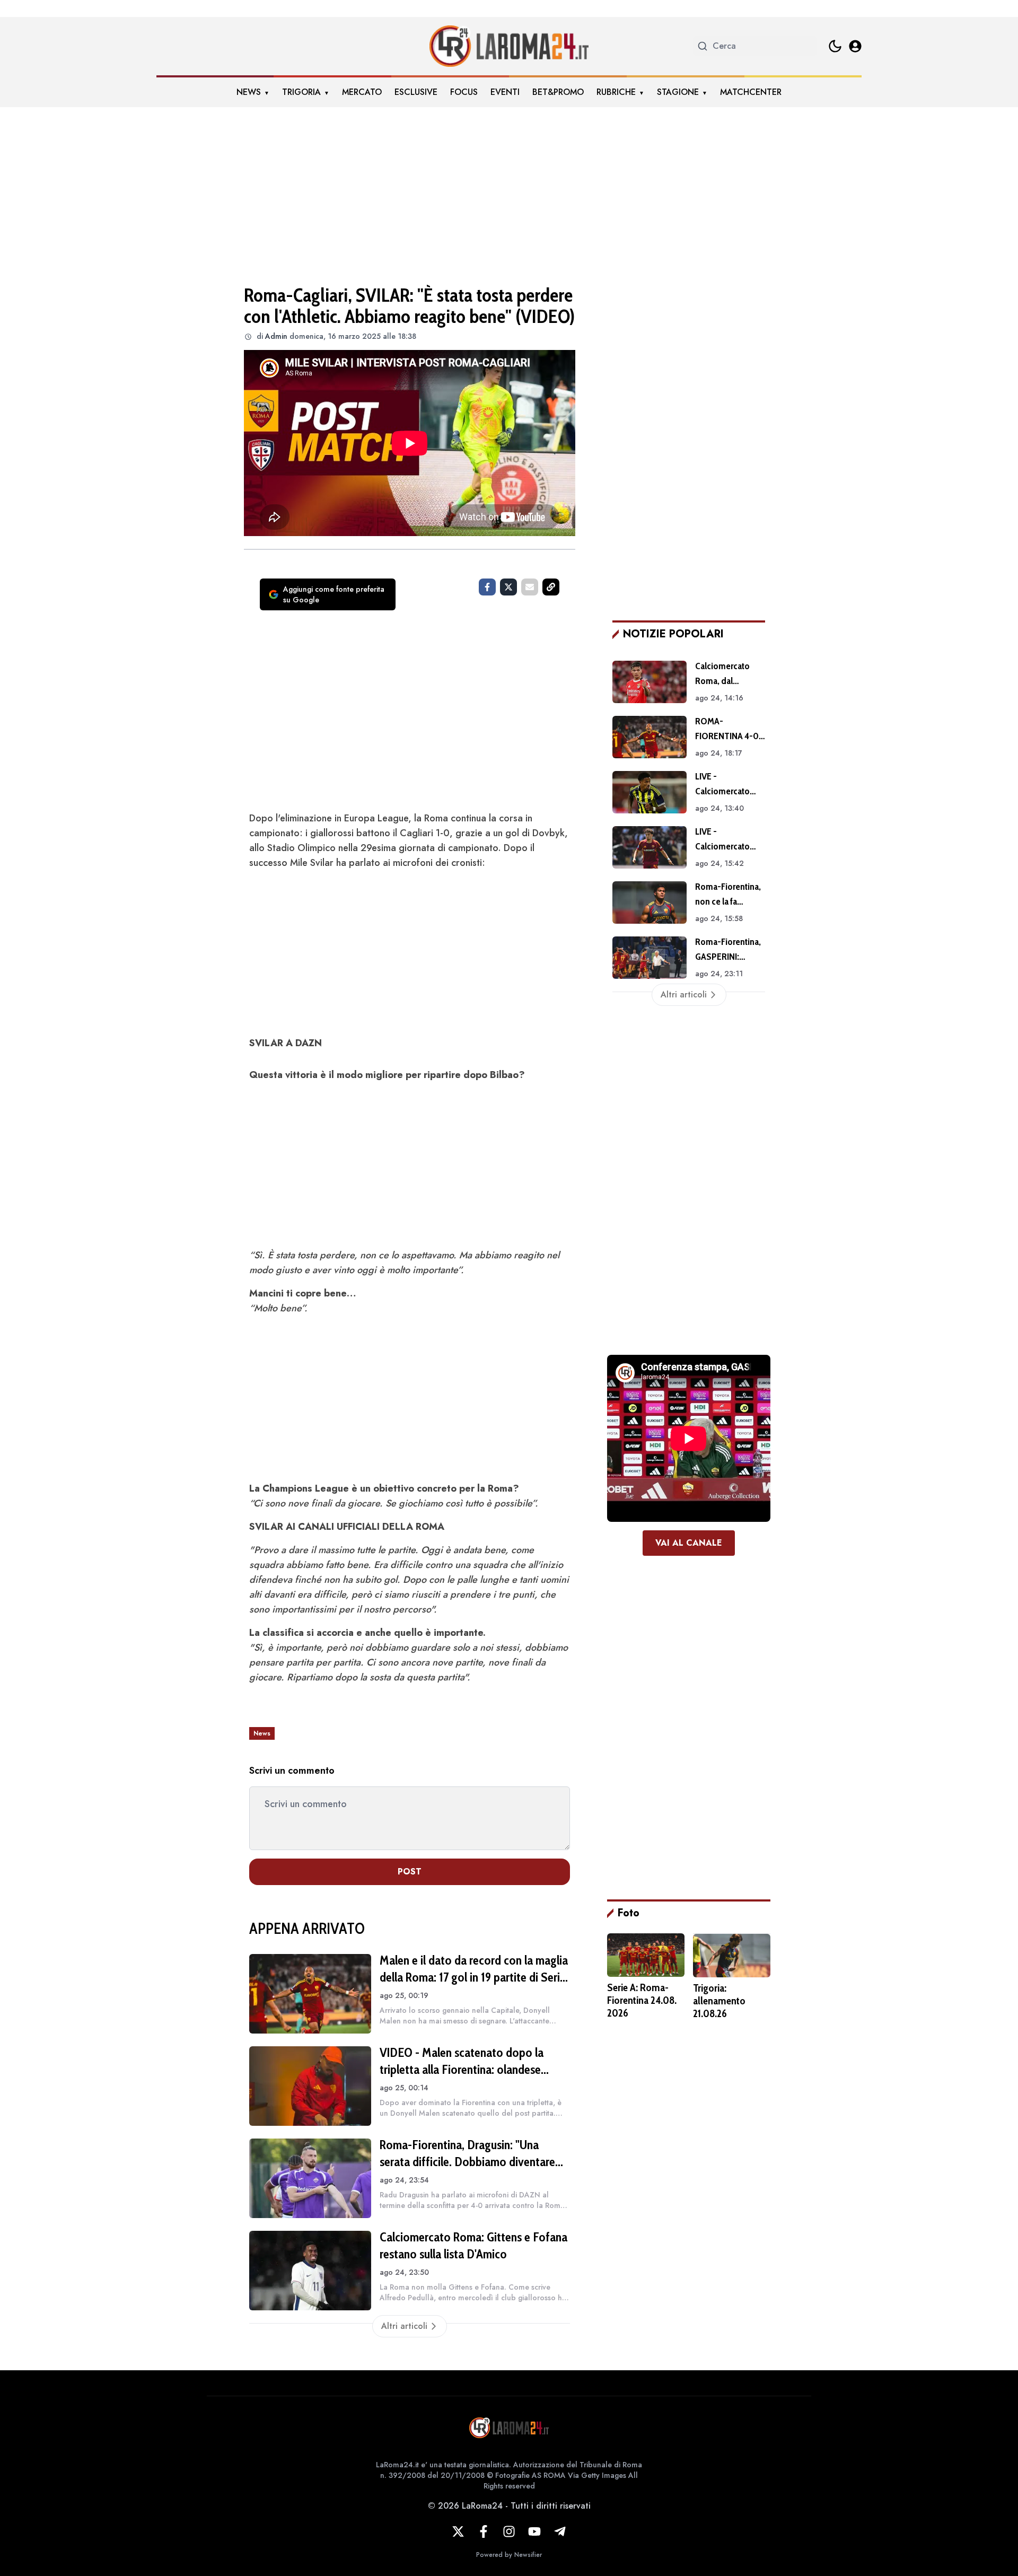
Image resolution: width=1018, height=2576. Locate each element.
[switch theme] (835, 46)
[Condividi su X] (508, 587)
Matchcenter (751, 92)
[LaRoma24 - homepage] (509, 46)
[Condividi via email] (530, 587)
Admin (276, 336)
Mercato (362, 92)
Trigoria (301, 92)
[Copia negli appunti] (551, 587)
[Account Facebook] (484, 2531)
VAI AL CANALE (689, 1543)
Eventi (505, 92)
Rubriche (616, 92)
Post (410, 1872)
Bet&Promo (558, 92)
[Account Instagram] (509, 2531)
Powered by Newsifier (509, 2555)
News (249, 92)
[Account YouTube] (534, 2531)
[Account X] (458, 2531)
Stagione (678, 92)
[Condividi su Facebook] (487, 587)
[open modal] (855, 46)
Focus (464, 92)
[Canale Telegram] (560, 2531)
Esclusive (416, 92)
